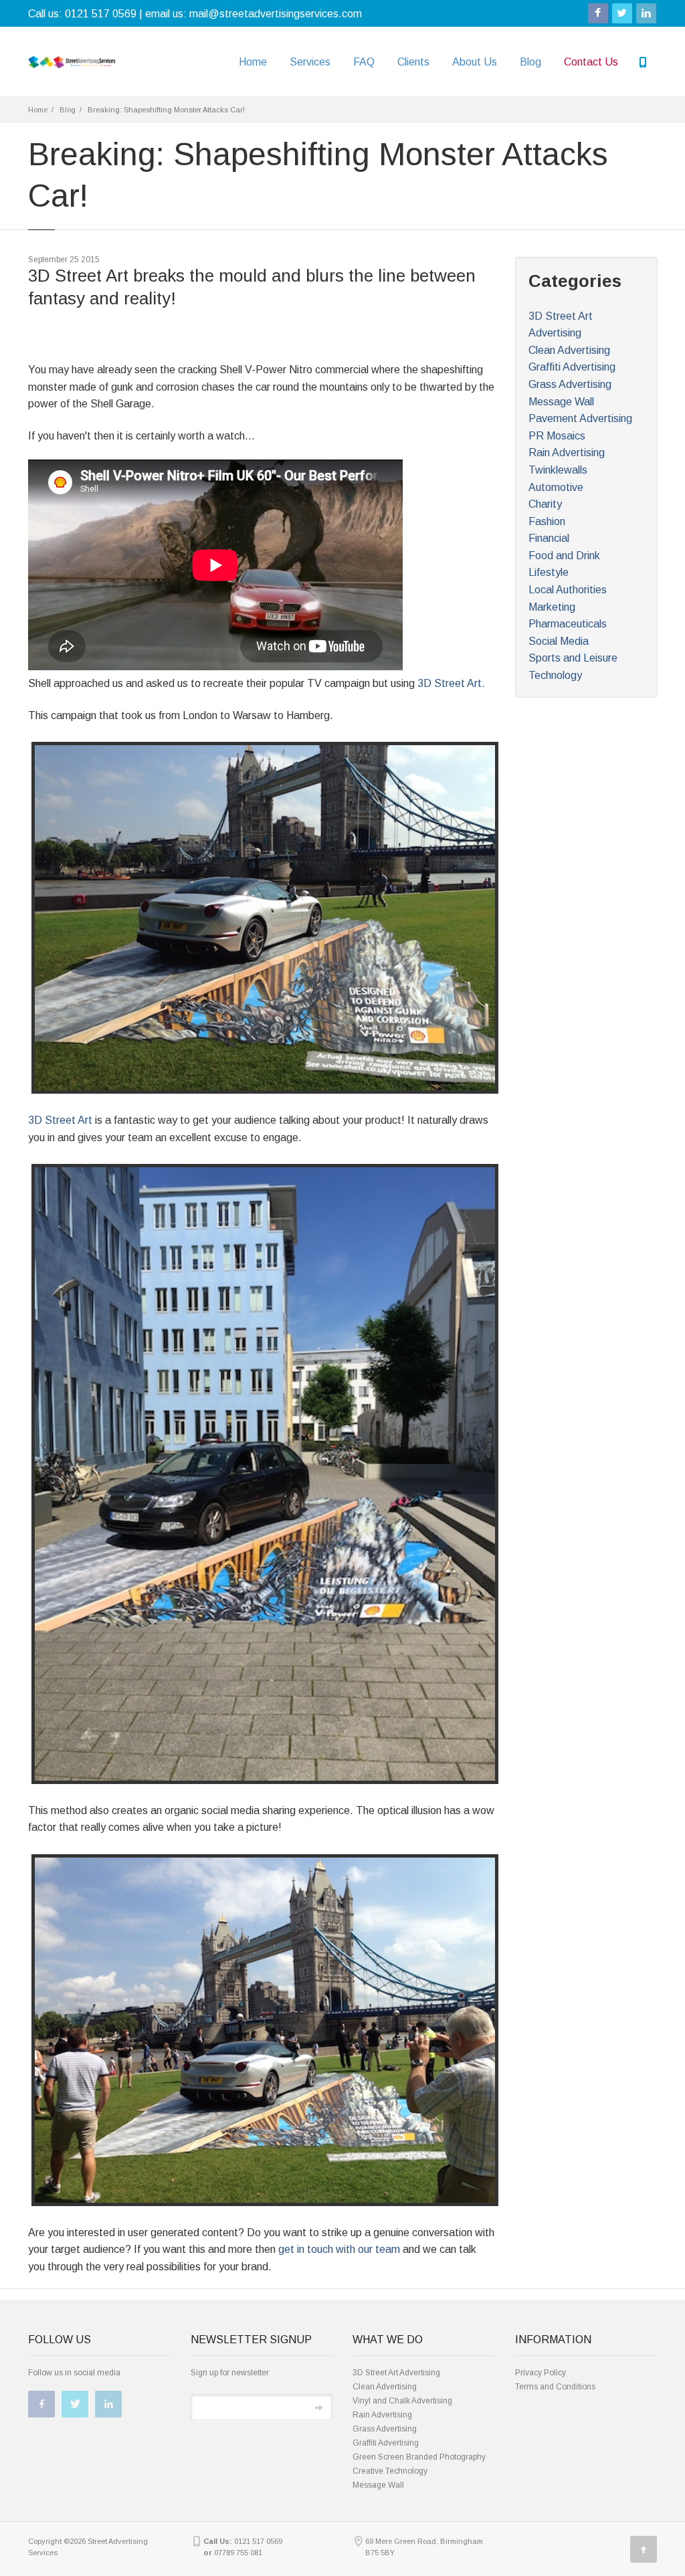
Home (253, 62)
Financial (549, 538)
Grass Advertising (570, 384)
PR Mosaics (557, 436)
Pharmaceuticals (568, 624)
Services (310, 62)
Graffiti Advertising (572, 367)
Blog (530, 62)
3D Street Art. (451, 683)
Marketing (552, 607)
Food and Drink (564, 556)
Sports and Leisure (573, 658)
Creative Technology (390, 2471)
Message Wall (561, 402)
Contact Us (591, 62)
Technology (555, 675)
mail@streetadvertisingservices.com (276, 14)
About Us (475, 62)
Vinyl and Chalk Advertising (402, 2401)
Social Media (559, 641)
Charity (545, 504)
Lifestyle (549, 572)
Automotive (556, 487)
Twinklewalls (558, 470)
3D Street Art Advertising (396, 2373)
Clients (413, 62)
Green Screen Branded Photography (419, 2457)
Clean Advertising (569, 350)
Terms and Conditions (555, 2387)
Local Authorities (568, 590)
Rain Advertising (567, 453)
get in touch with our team (339, 2249)
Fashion (547, 521)
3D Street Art (60, 1120)
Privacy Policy (541, 2373)
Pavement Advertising (580, 418)
